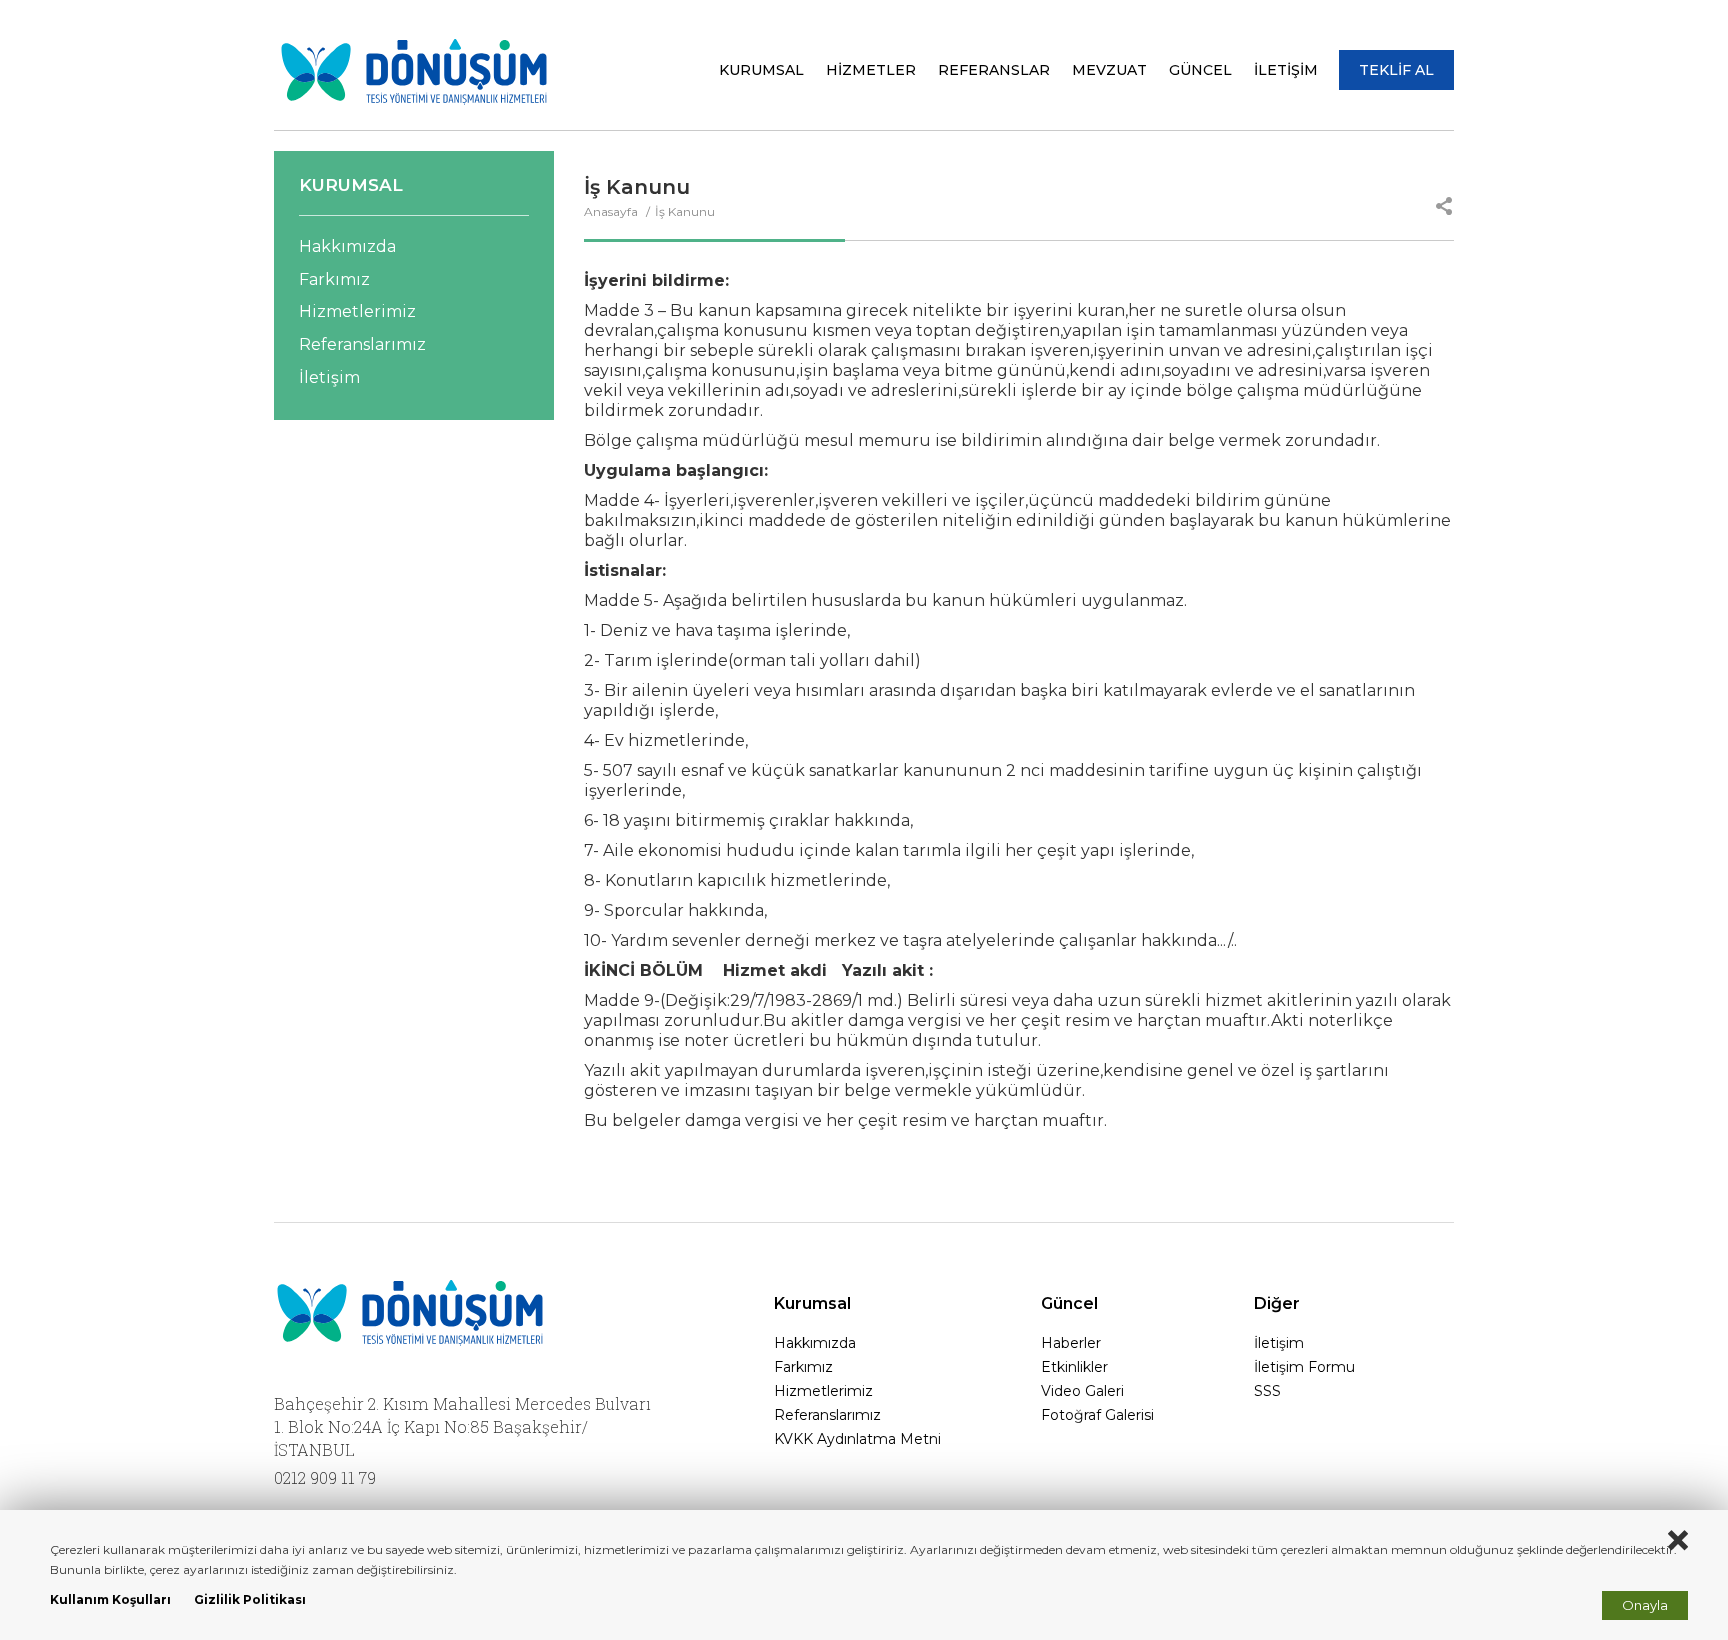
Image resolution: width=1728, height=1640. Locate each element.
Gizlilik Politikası (250, 1599)
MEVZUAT (1109, 70)
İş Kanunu (685, 211)
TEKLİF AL (1396, 70)
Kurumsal (812, 1303)
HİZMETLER (871, 70)
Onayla (1645, 1605)
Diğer (1277, 1303)
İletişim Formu (1304, 1367)
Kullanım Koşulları (110, 1599)
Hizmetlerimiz (357, 311)
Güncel (1069, 1303)
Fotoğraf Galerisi (1097, 1415)
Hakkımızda (347, 246)
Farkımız (334, 279)
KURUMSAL (761, 70)
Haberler (1071, 1343)
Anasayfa (612, 211)
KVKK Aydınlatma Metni (857, 1439)
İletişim (329, 377)
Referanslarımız (362, 344)
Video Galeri (1082, 1391)
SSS (1267, 1391)
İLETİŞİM (1286, 70)
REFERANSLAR (994, 70)
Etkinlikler (1074, 1367)
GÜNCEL (1200, 70)
